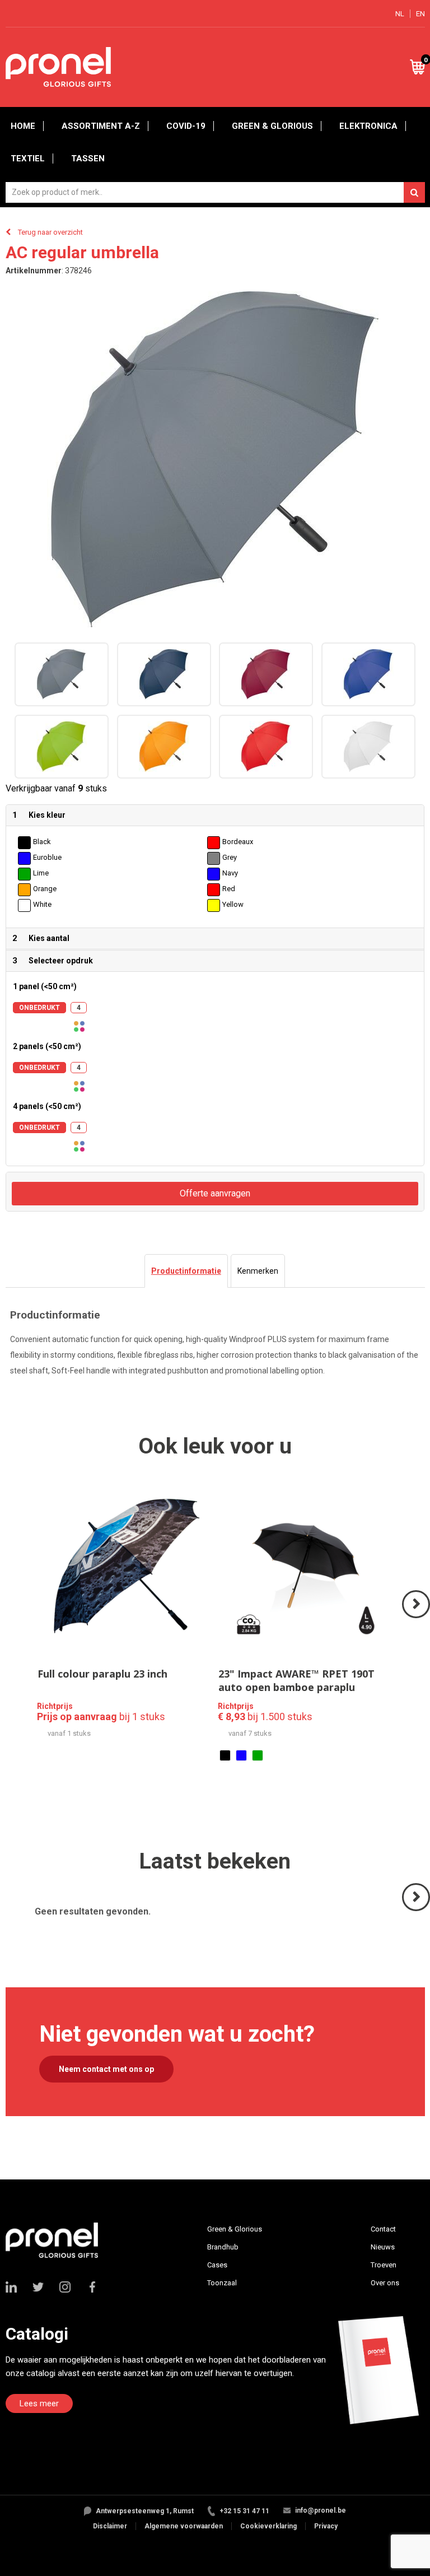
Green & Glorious (272, 126)
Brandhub (223, 2247)
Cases (217, 2265)
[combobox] (215, 192)
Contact (383, 2229)
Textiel (28, 159)
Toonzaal (222, 2283)
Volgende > (417, 1617)
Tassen (88, 159)
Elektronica (368, 126)
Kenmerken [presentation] (258, 1271)
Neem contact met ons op (106, 2069)
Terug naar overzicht (50, 232)
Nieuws (383, 2247)
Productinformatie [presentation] (186, 1271)
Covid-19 (186, 126)
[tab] (186, 1271)
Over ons (385, 2283)
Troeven (384, 2265)
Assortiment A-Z (101, 126)
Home (23, 126)
